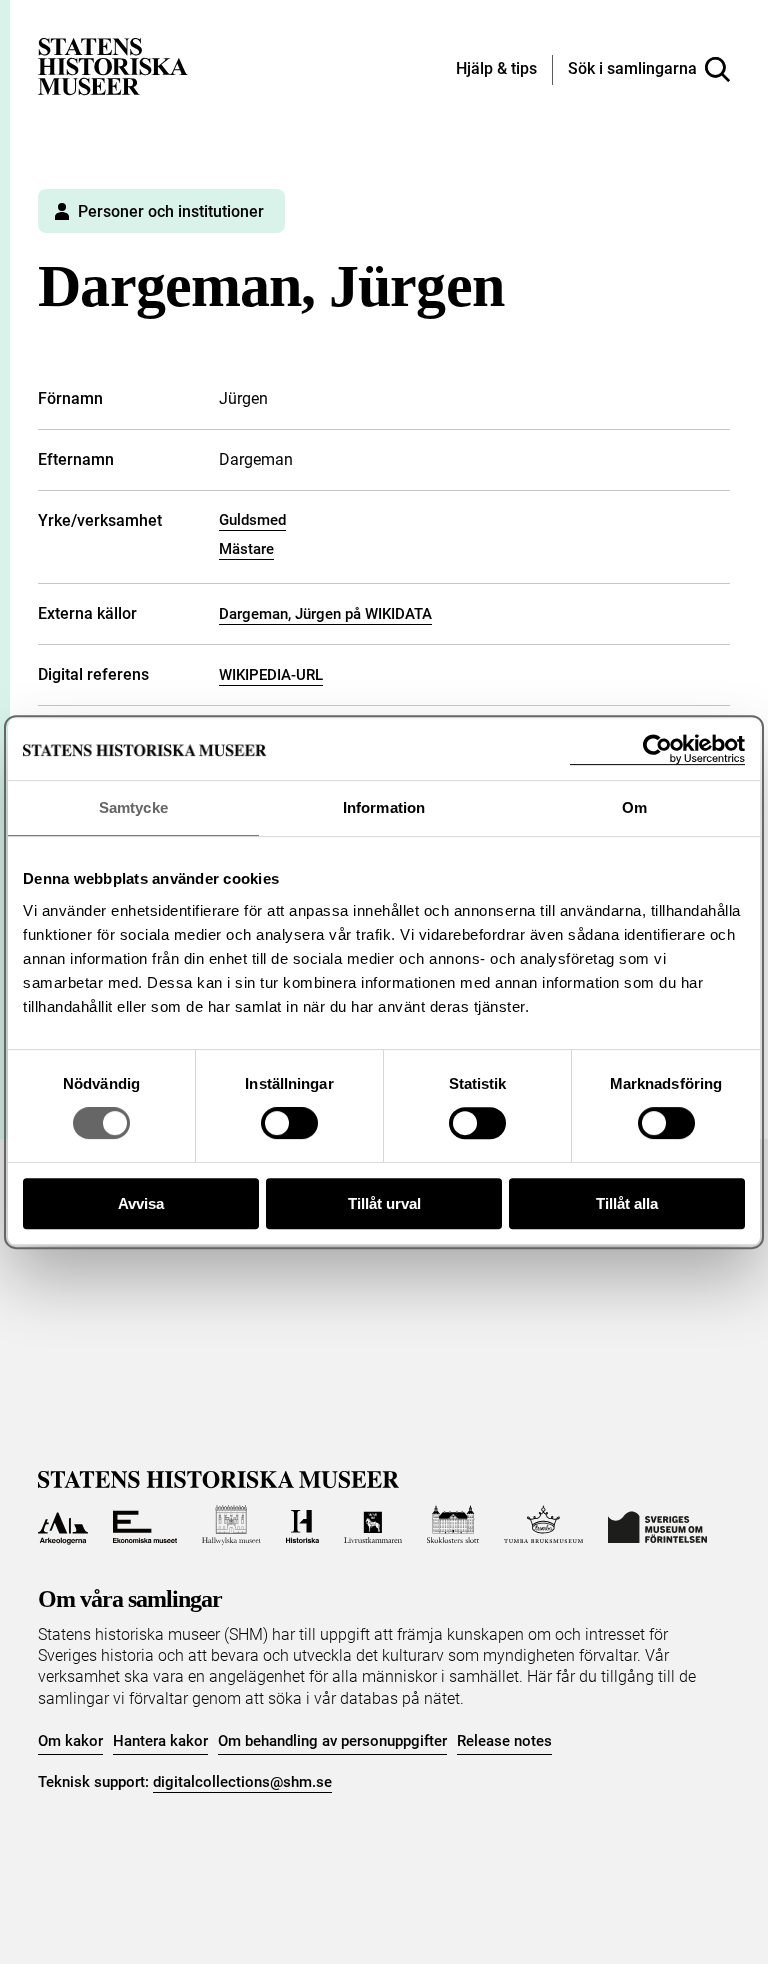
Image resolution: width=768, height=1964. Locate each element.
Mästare (246, 549)
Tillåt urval (384, 1203)
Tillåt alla (627, 1203)
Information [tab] (384, 807)
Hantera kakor (160, 1741)
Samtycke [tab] (133, 807)
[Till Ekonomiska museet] (145, 1525)
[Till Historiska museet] (302, 1525)
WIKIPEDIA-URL (271, 675)
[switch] (289, 1123)
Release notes (504, 1741)
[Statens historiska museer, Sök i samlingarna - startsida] (113, 65)
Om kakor (70, 1741)
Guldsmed (252, 520)
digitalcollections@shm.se (242, 1782)
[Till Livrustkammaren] (373, 1525)
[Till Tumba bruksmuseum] (544, 1525)
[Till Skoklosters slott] (453, 1525)
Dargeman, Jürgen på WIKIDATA (325, 614)
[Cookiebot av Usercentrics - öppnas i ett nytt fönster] (657, 749)
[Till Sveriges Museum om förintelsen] (657, 1525)
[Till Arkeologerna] (62, 1525)
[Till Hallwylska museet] (231, 1525)
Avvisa (141, 1203)
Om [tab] (634, 807)
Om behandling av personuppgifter (332, 1741)
